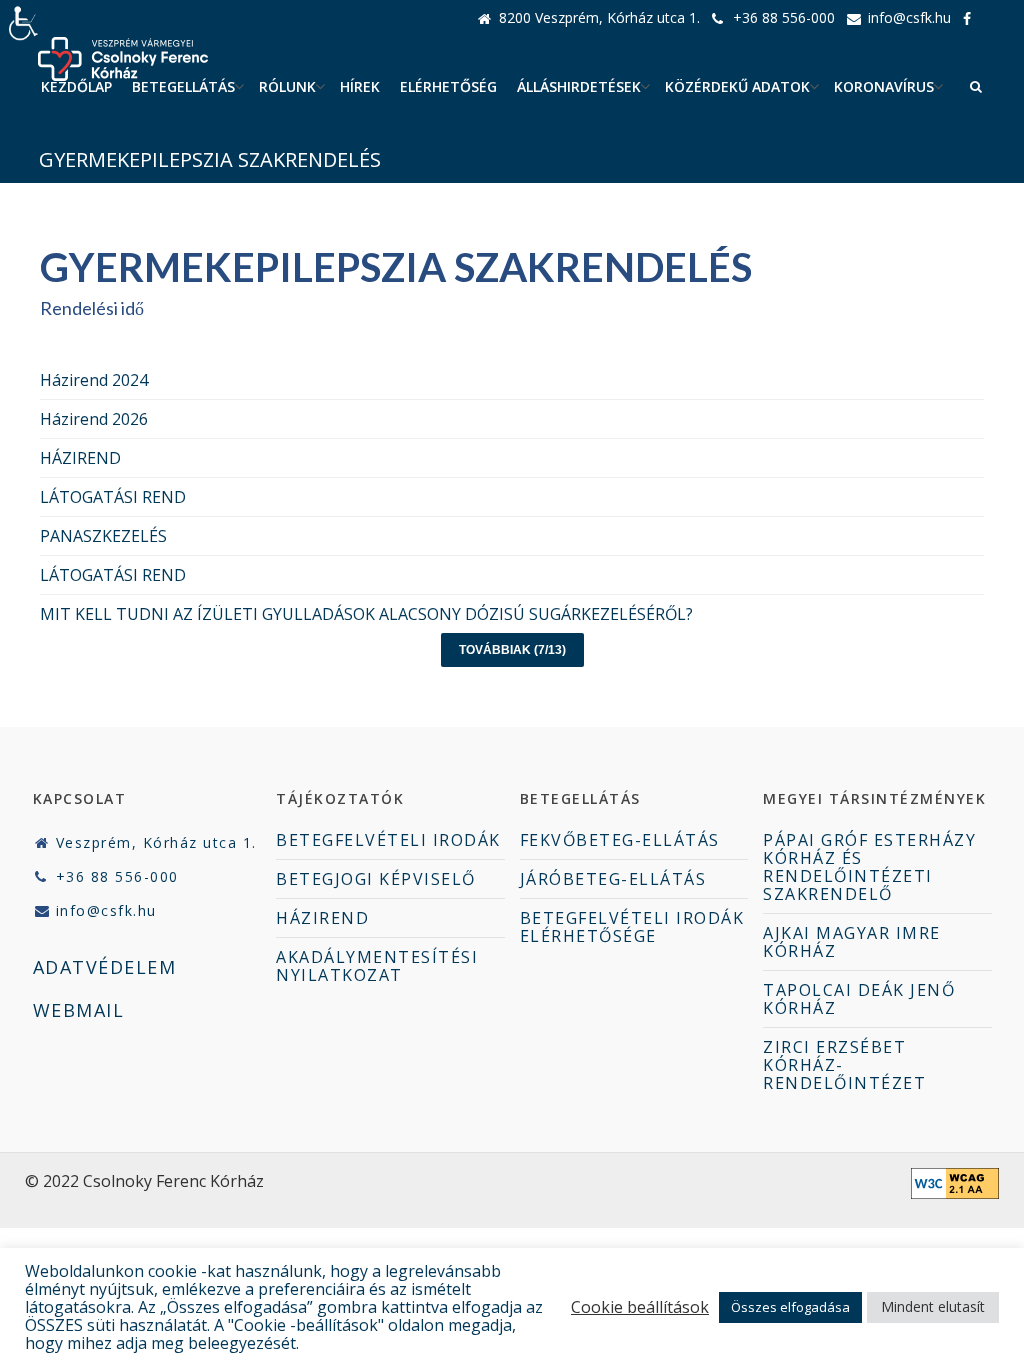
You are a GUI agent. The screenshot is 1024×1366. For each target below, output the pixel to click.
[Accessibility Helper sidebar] (24, 24)
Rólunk (287, 86)
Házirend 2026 (94, 419)
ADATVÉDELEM (105, 967)
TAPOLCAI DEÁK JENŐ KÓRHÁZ (859, 999)
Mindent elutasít (933, 1306)
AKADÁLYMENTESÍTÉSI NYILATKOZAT (377, 966)
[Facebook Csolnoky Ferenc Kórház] (972, 18)
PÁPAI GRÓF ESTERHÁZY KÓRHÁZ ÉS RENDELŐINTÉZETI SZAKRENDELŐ (869, 867)
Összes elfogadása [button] (790, 1307)
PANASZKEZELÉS (103, 536)
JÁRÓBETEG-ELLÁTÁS (613, 879)
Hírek (360, 86)
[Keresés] (976, 87)
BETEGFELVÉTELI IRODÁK (388, 840)
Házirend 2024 (94, 380)
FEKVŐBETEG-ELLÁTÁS (620, 840)
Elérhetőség (448, 86)
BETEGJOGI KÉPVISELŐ (376, 879)
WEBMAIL (79, 1010)
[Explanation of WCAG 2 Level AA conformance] (955, 1193)
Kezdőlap (76, 86)
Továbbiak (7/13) (512, 650)
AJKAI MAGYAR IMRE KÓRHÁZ (852, 942)
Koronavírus (884, 86)
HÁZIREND (80, 458)
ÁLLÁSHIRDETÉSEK (579, 86)
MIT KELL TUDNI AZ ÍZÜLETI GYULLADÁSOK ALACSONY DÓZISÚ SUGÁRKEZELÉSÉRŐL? (366, 614)
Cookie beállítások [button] (640, 1307)
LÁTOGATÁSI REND (113, 497)
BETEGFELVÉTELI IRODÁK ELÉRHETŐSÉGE (632, 927)
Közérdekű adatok (737, 86)
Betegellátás (183, 86)
